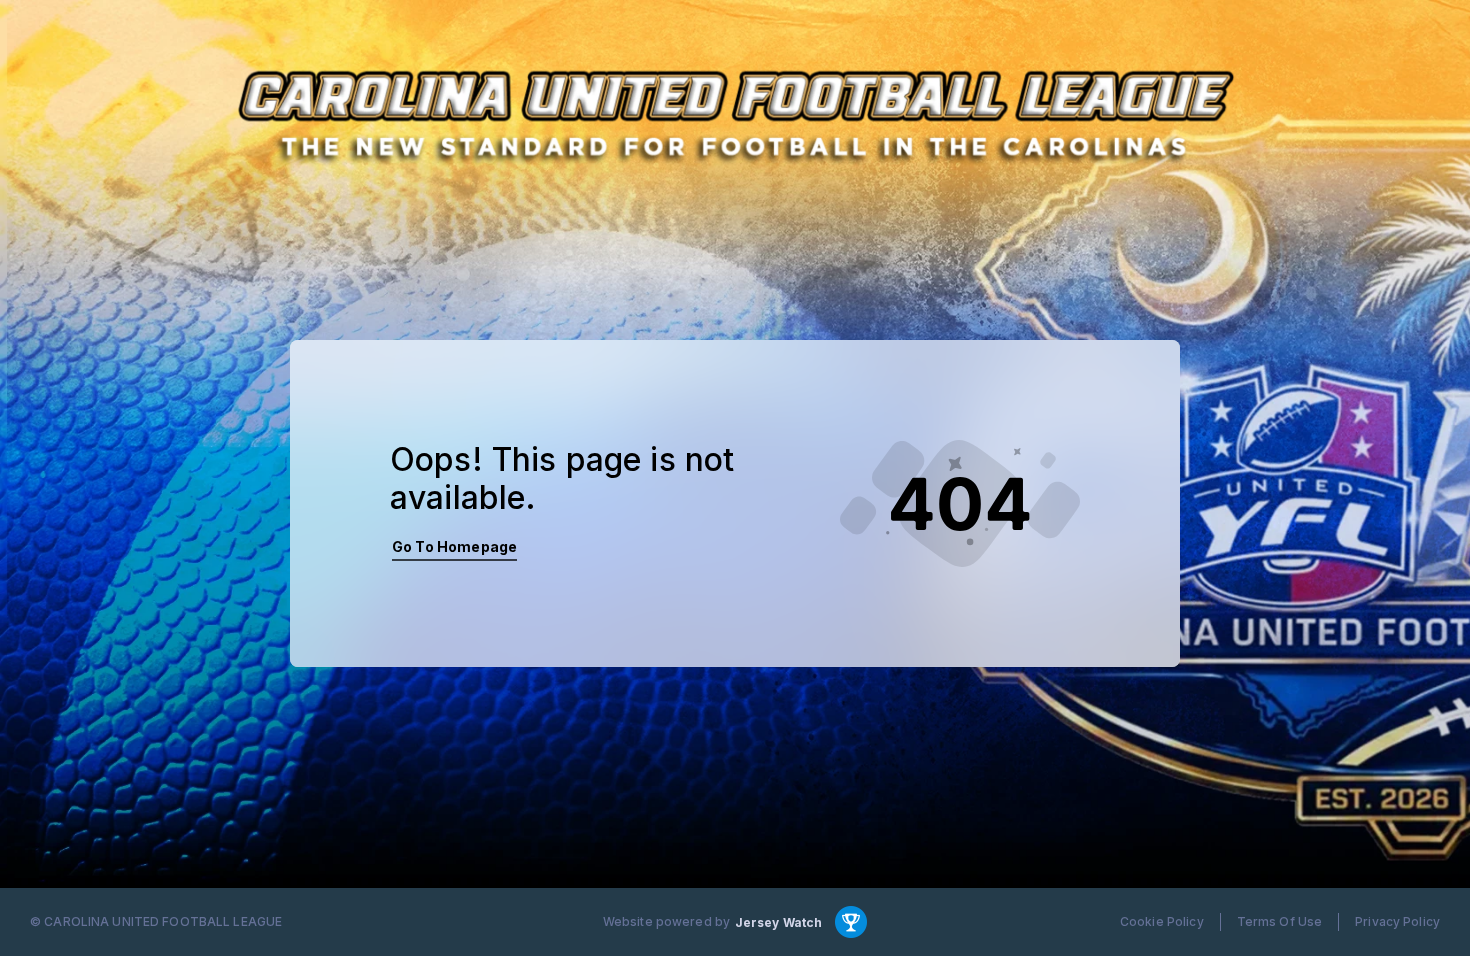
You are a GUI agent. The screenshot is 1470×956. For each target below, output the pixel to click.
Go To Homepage (454, 546)
